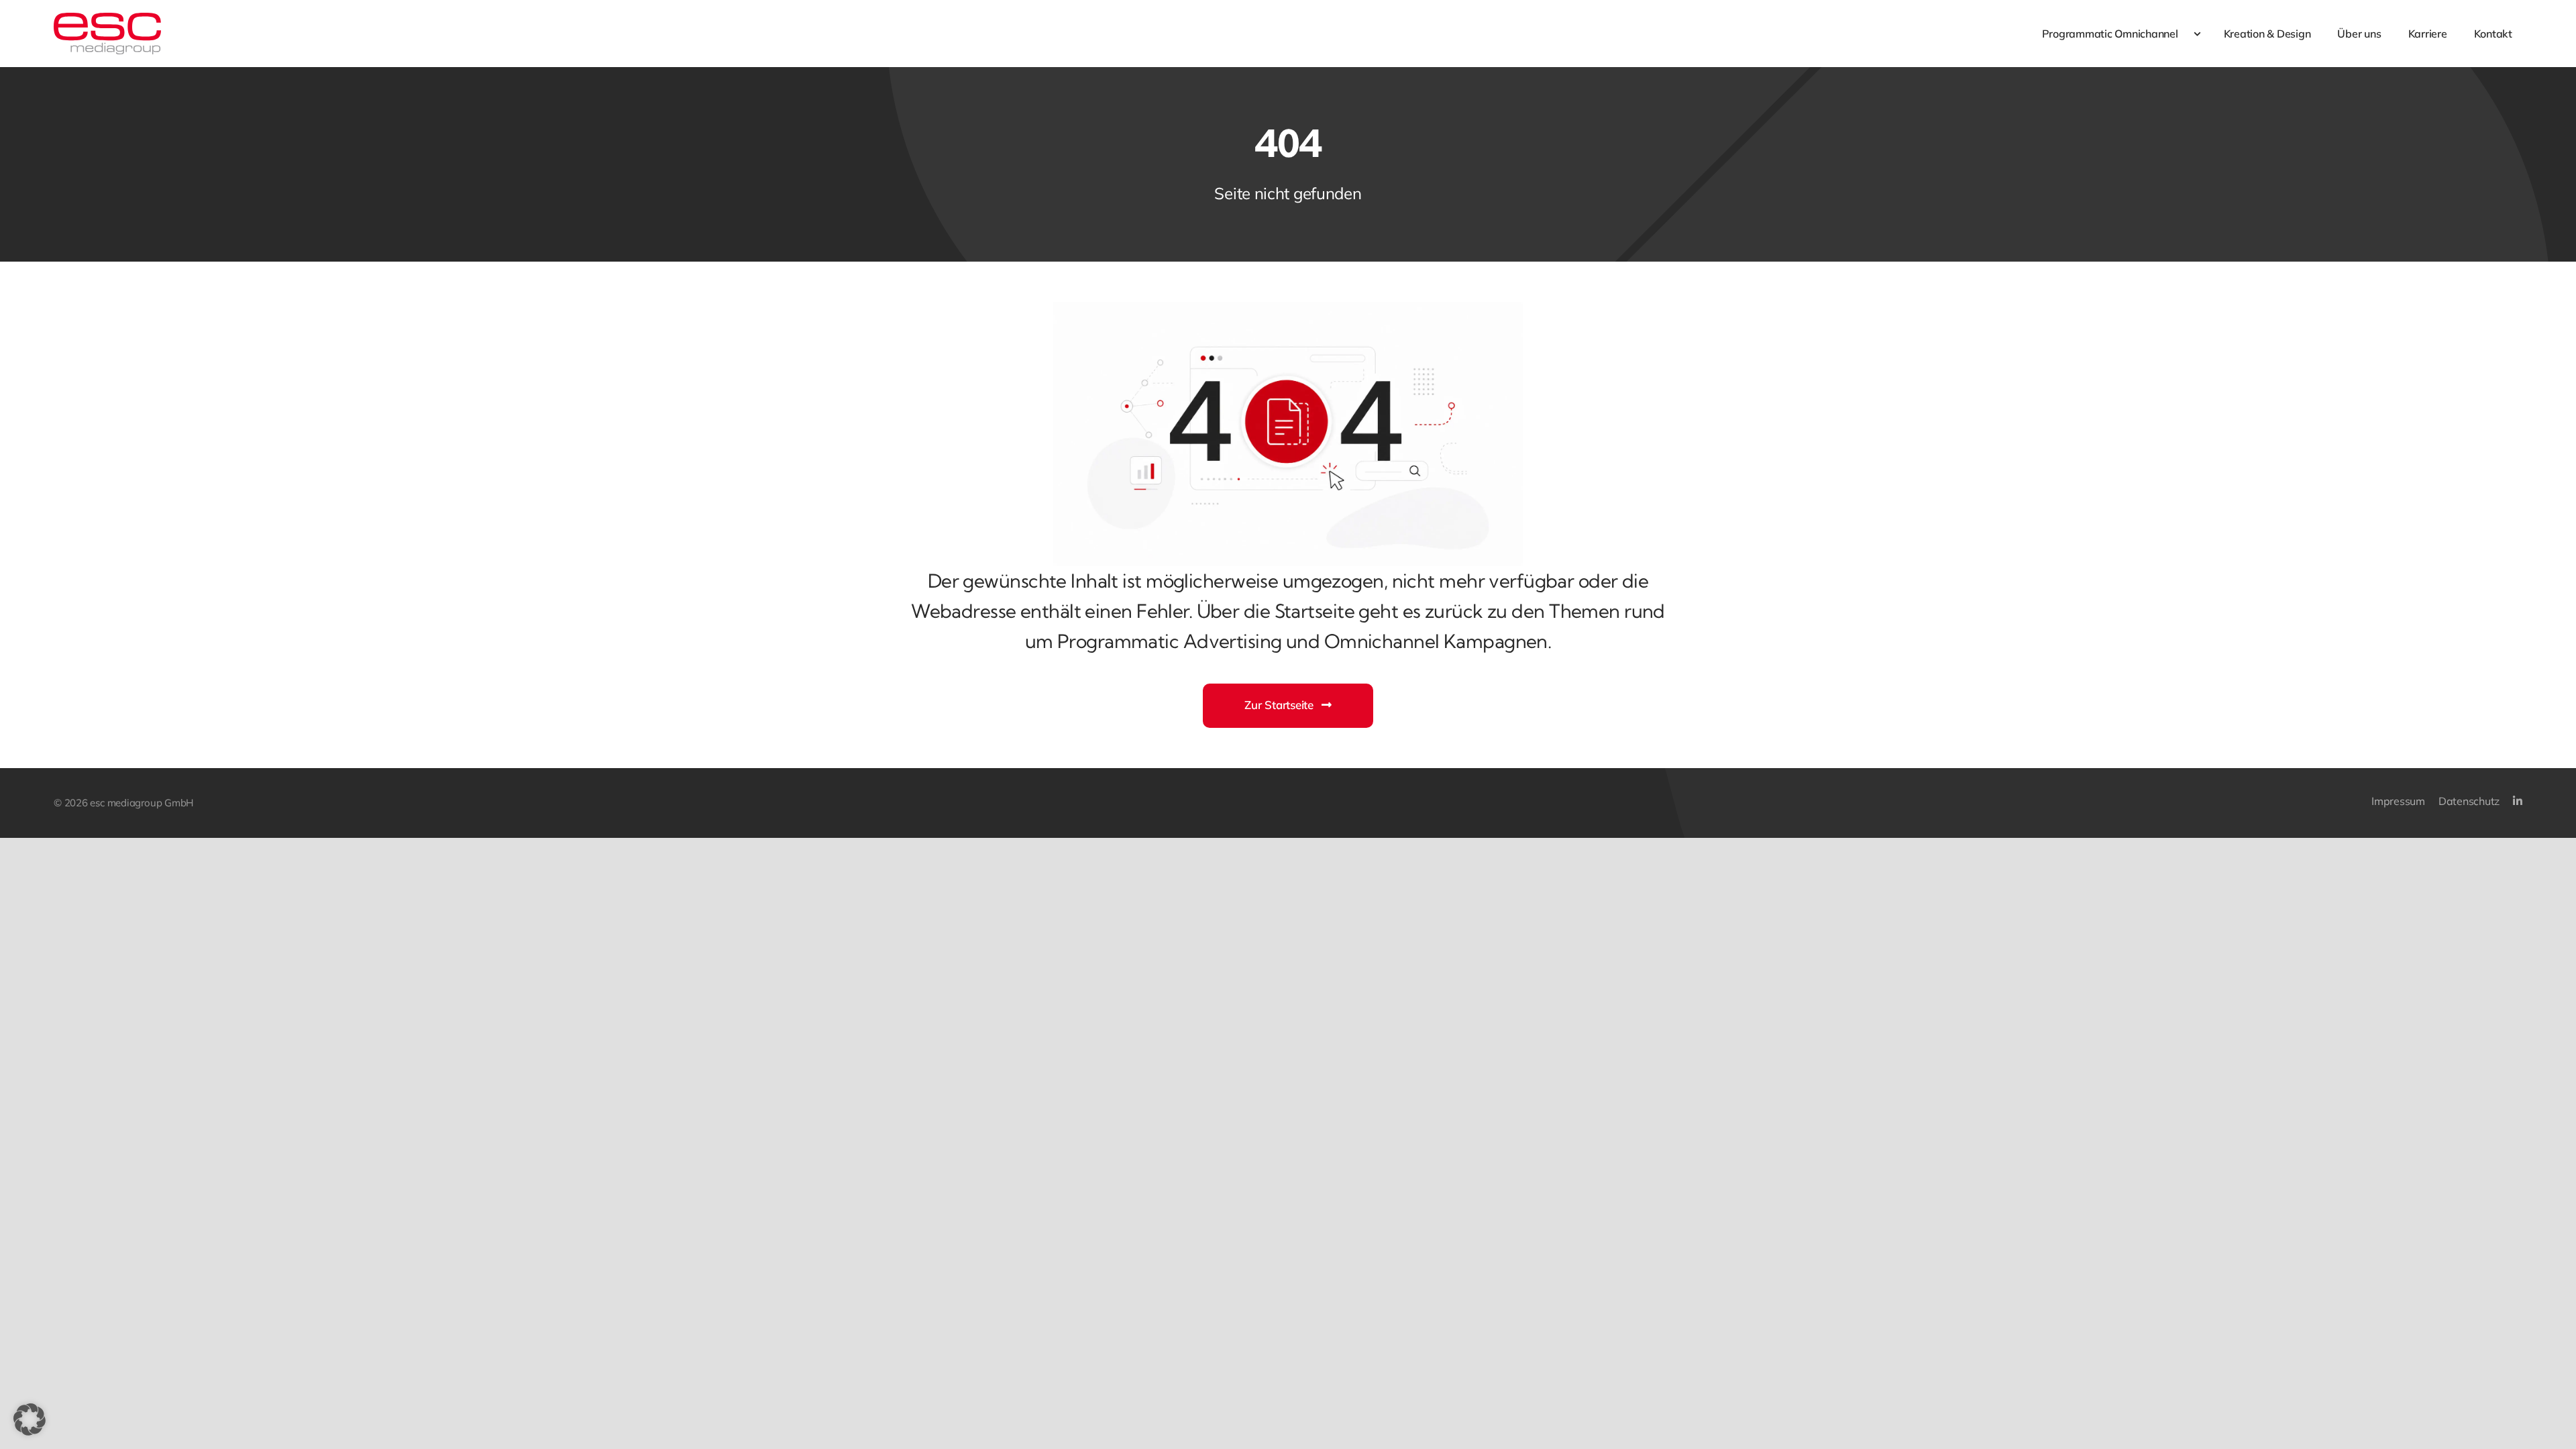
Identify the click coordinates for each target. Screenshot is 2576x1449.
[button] (30, 1419)
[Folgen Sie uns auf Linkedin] (2518, 801)
